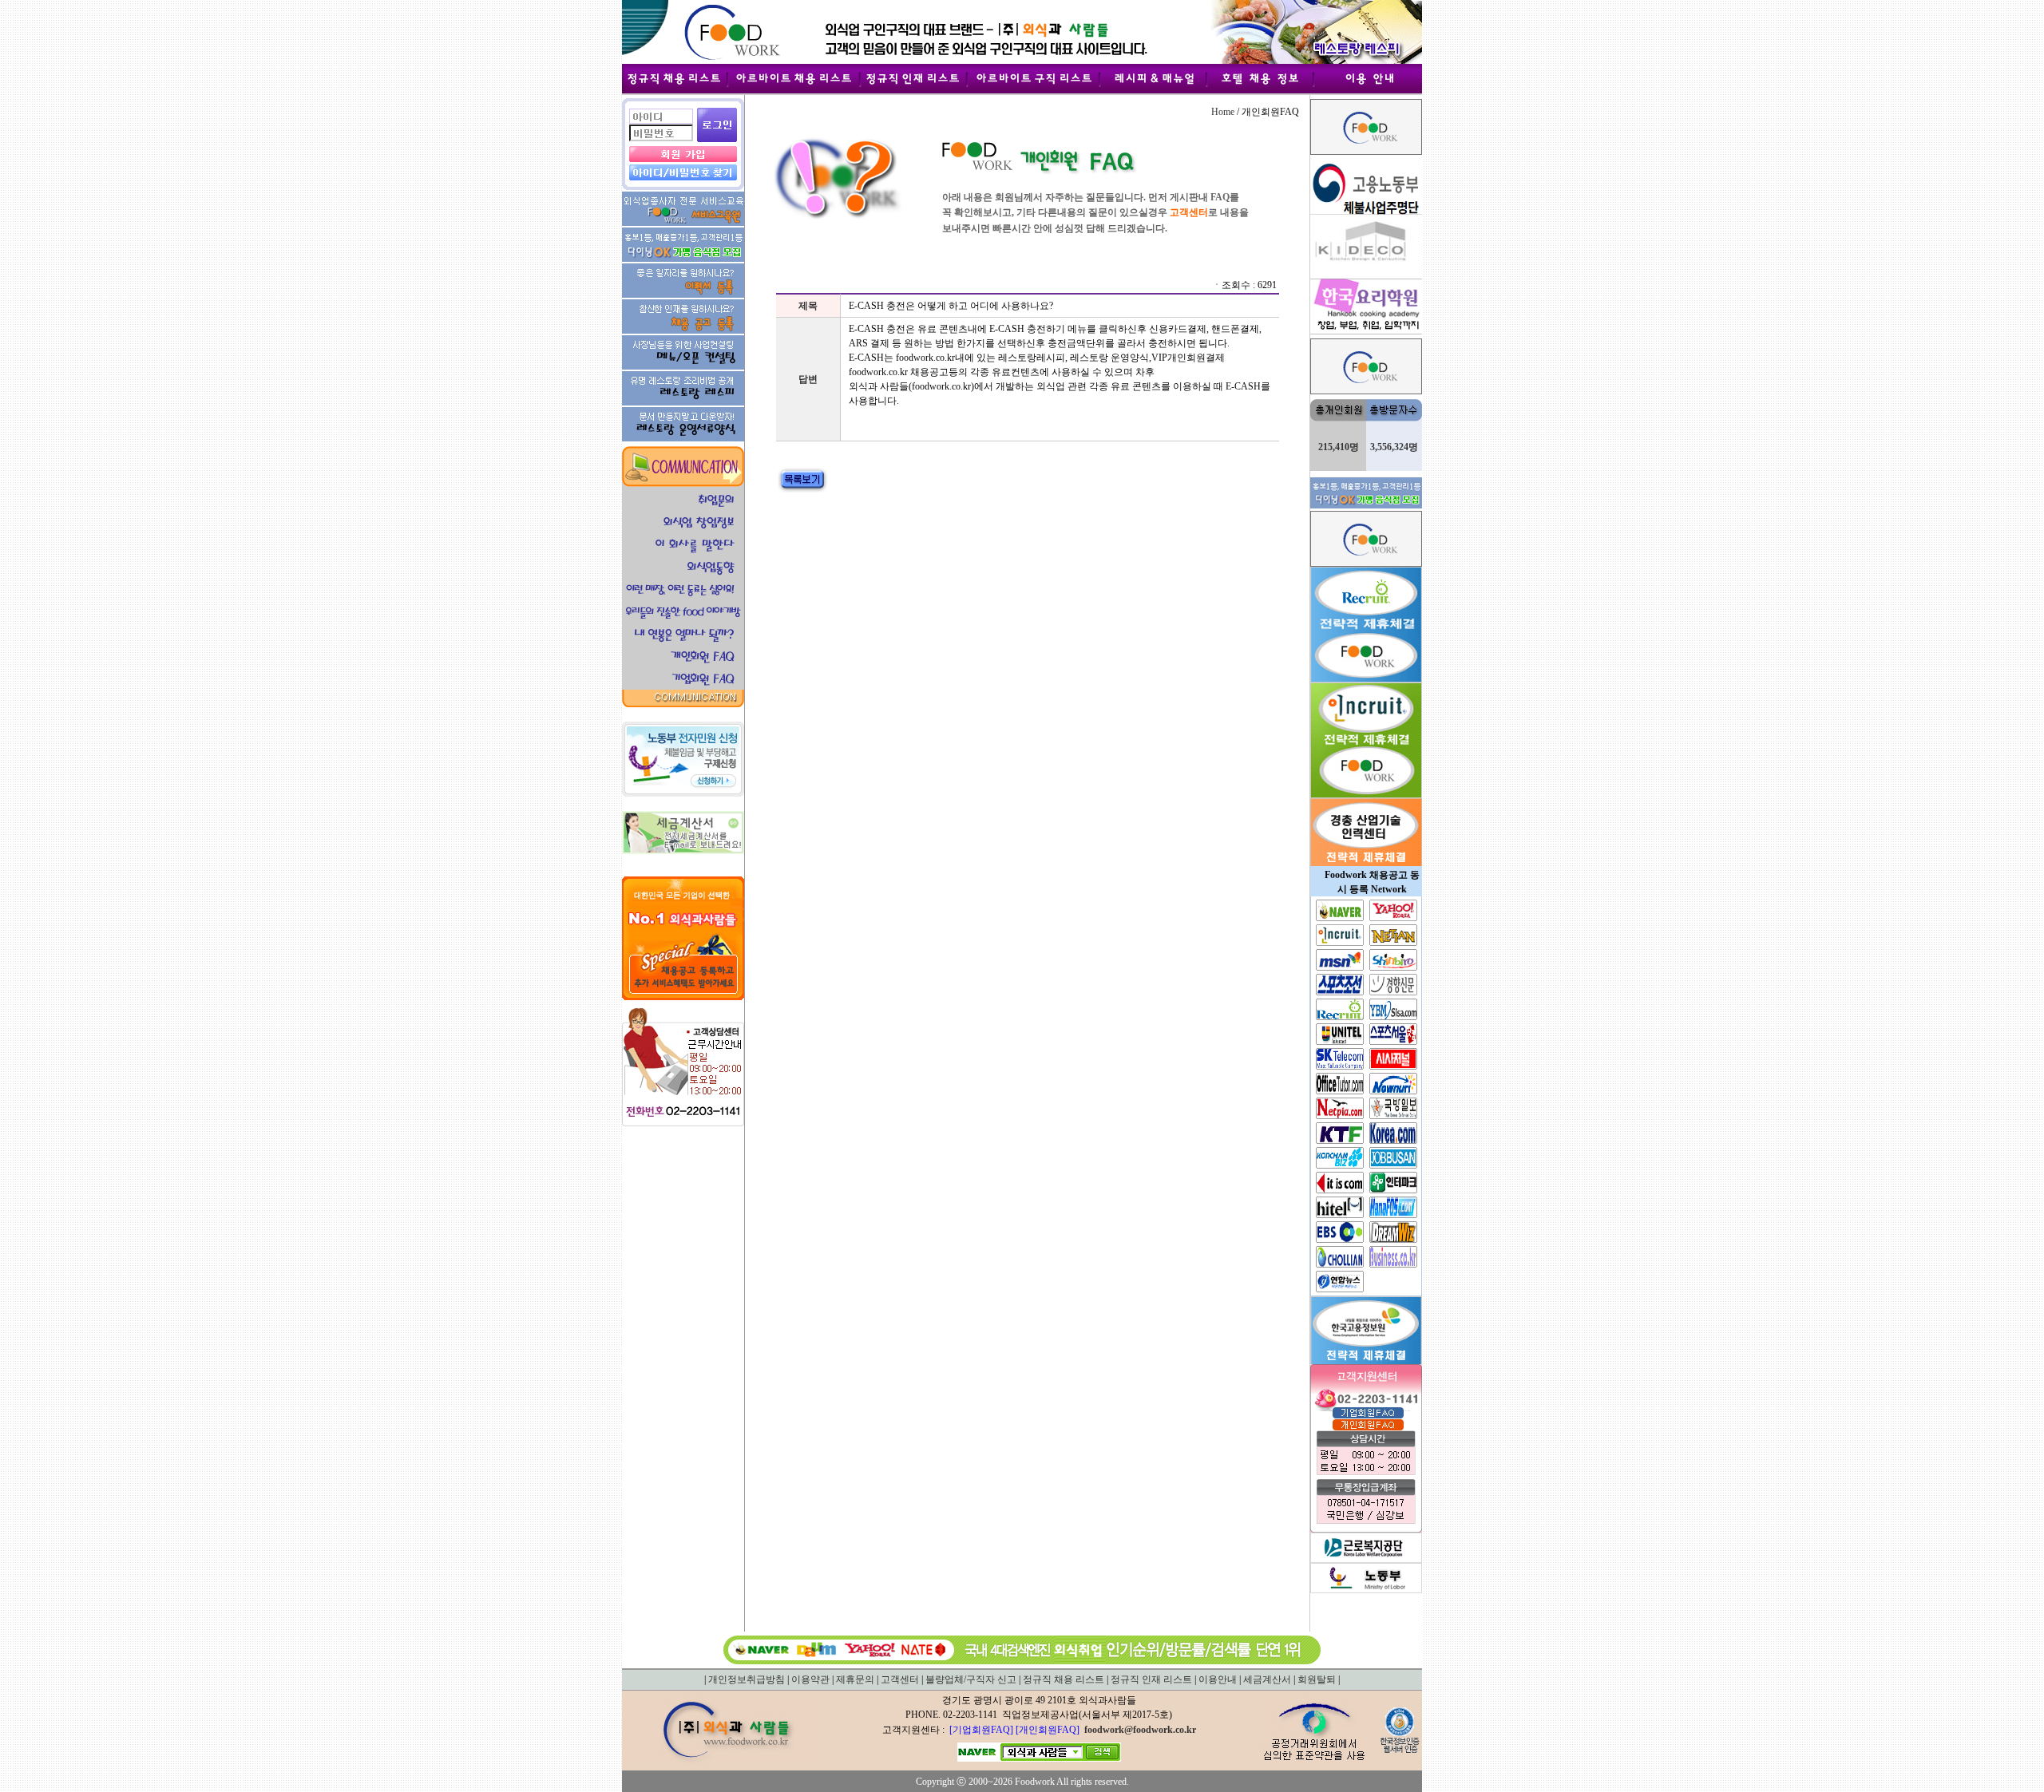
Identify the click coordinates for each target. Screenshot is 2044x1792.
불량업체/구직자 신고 (971, 1679)
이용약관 (810, 1679)
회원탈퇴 (1317, 1679)
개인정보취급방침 (747, 1679)
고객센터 (900, 1679)
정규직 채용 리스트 (1064, 1679)
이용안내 (1218, 1679)
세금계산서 (1267, 1679)
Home (1223, 112)
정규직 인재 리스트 (1151, 1679)
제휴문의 (855, 1679)
